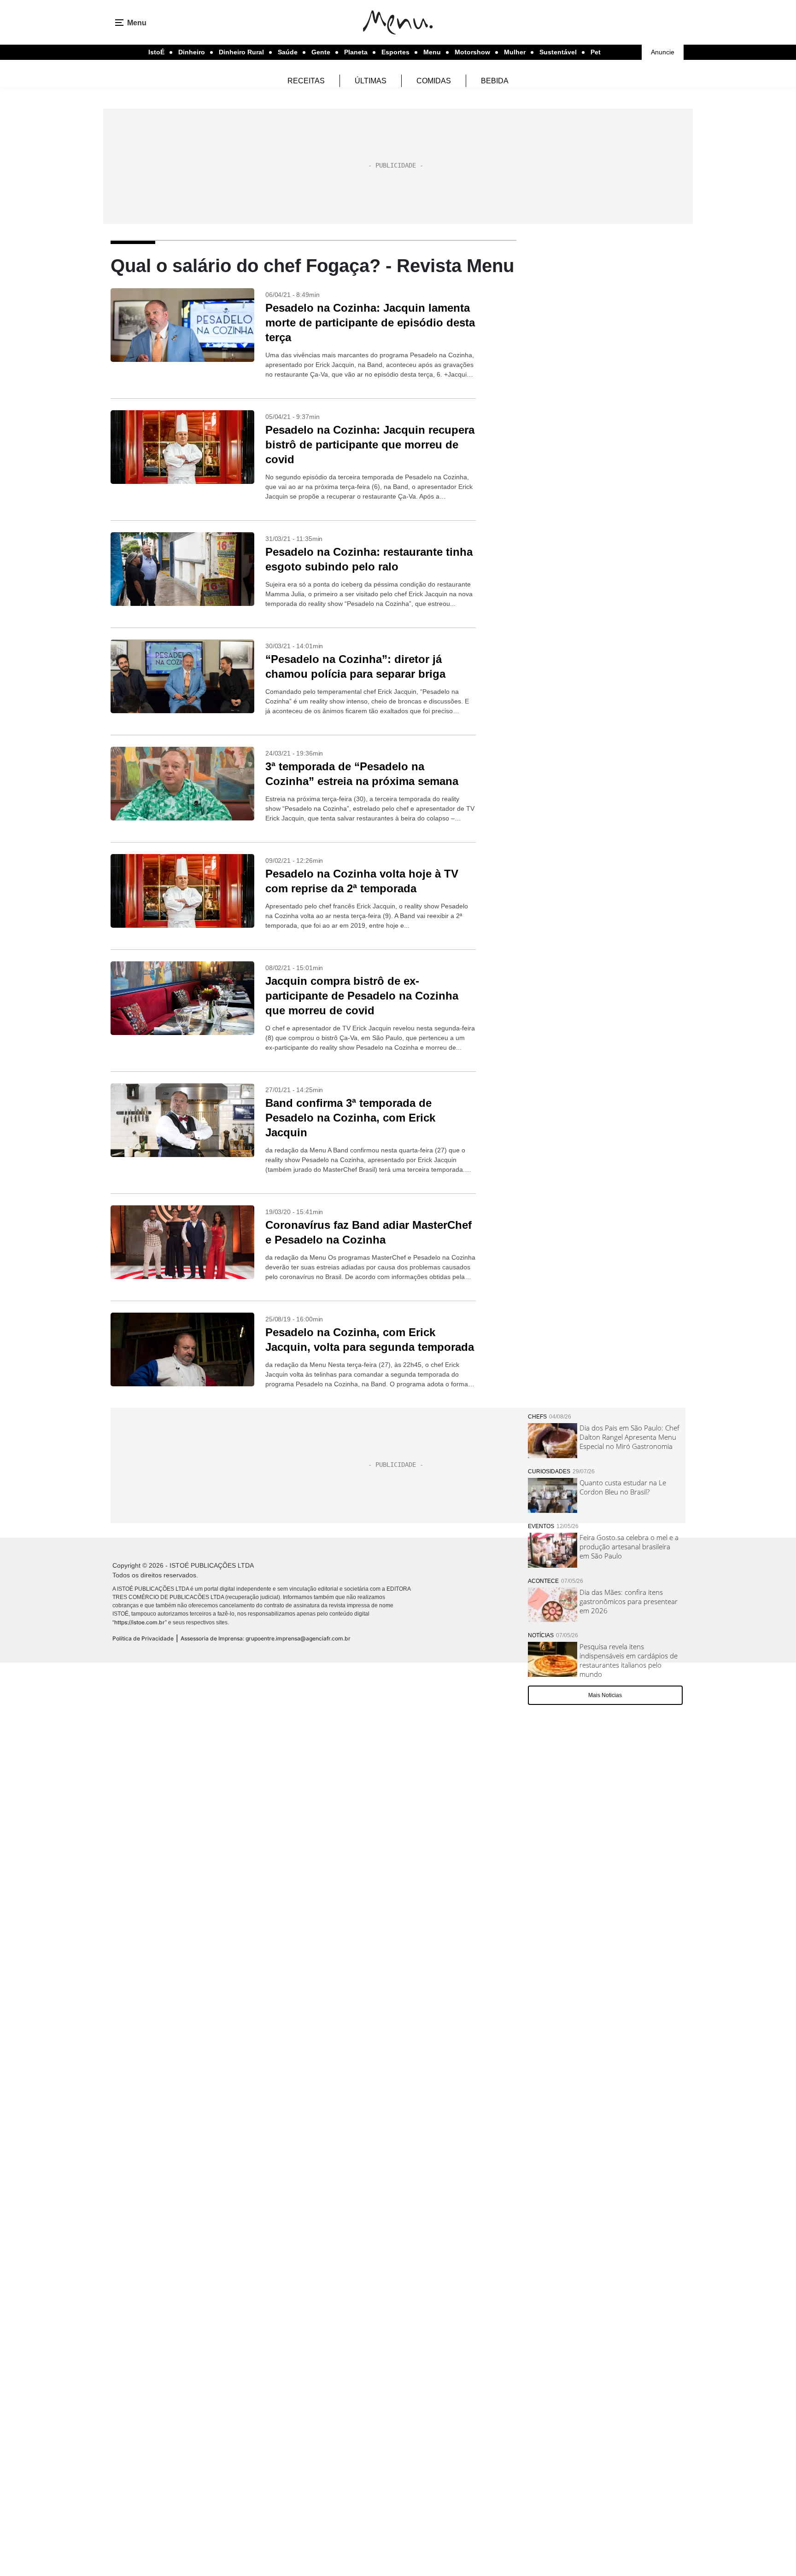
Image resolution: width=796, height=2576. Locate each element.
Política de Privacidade (143, 1638)
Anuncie (663, 52)
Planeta (356, 52)
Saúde (288, 52)
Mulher (515, 52)
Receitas (306, 81)
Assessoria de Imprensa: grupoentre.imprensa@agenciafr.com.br (266, 1638)
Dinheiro (192, 52)
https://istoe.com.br (140, 1622)
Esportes (395, 52)
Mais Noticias (605, 1695)
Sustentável (558, 52)
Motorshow (472, 52)
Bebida (495, 81)
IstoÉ (156, 52)
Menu (432, 52)
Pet (596, 52)
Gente (321, 52)
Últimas (371, 81)
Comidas (434, 81)
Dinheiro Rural (241, 52)
